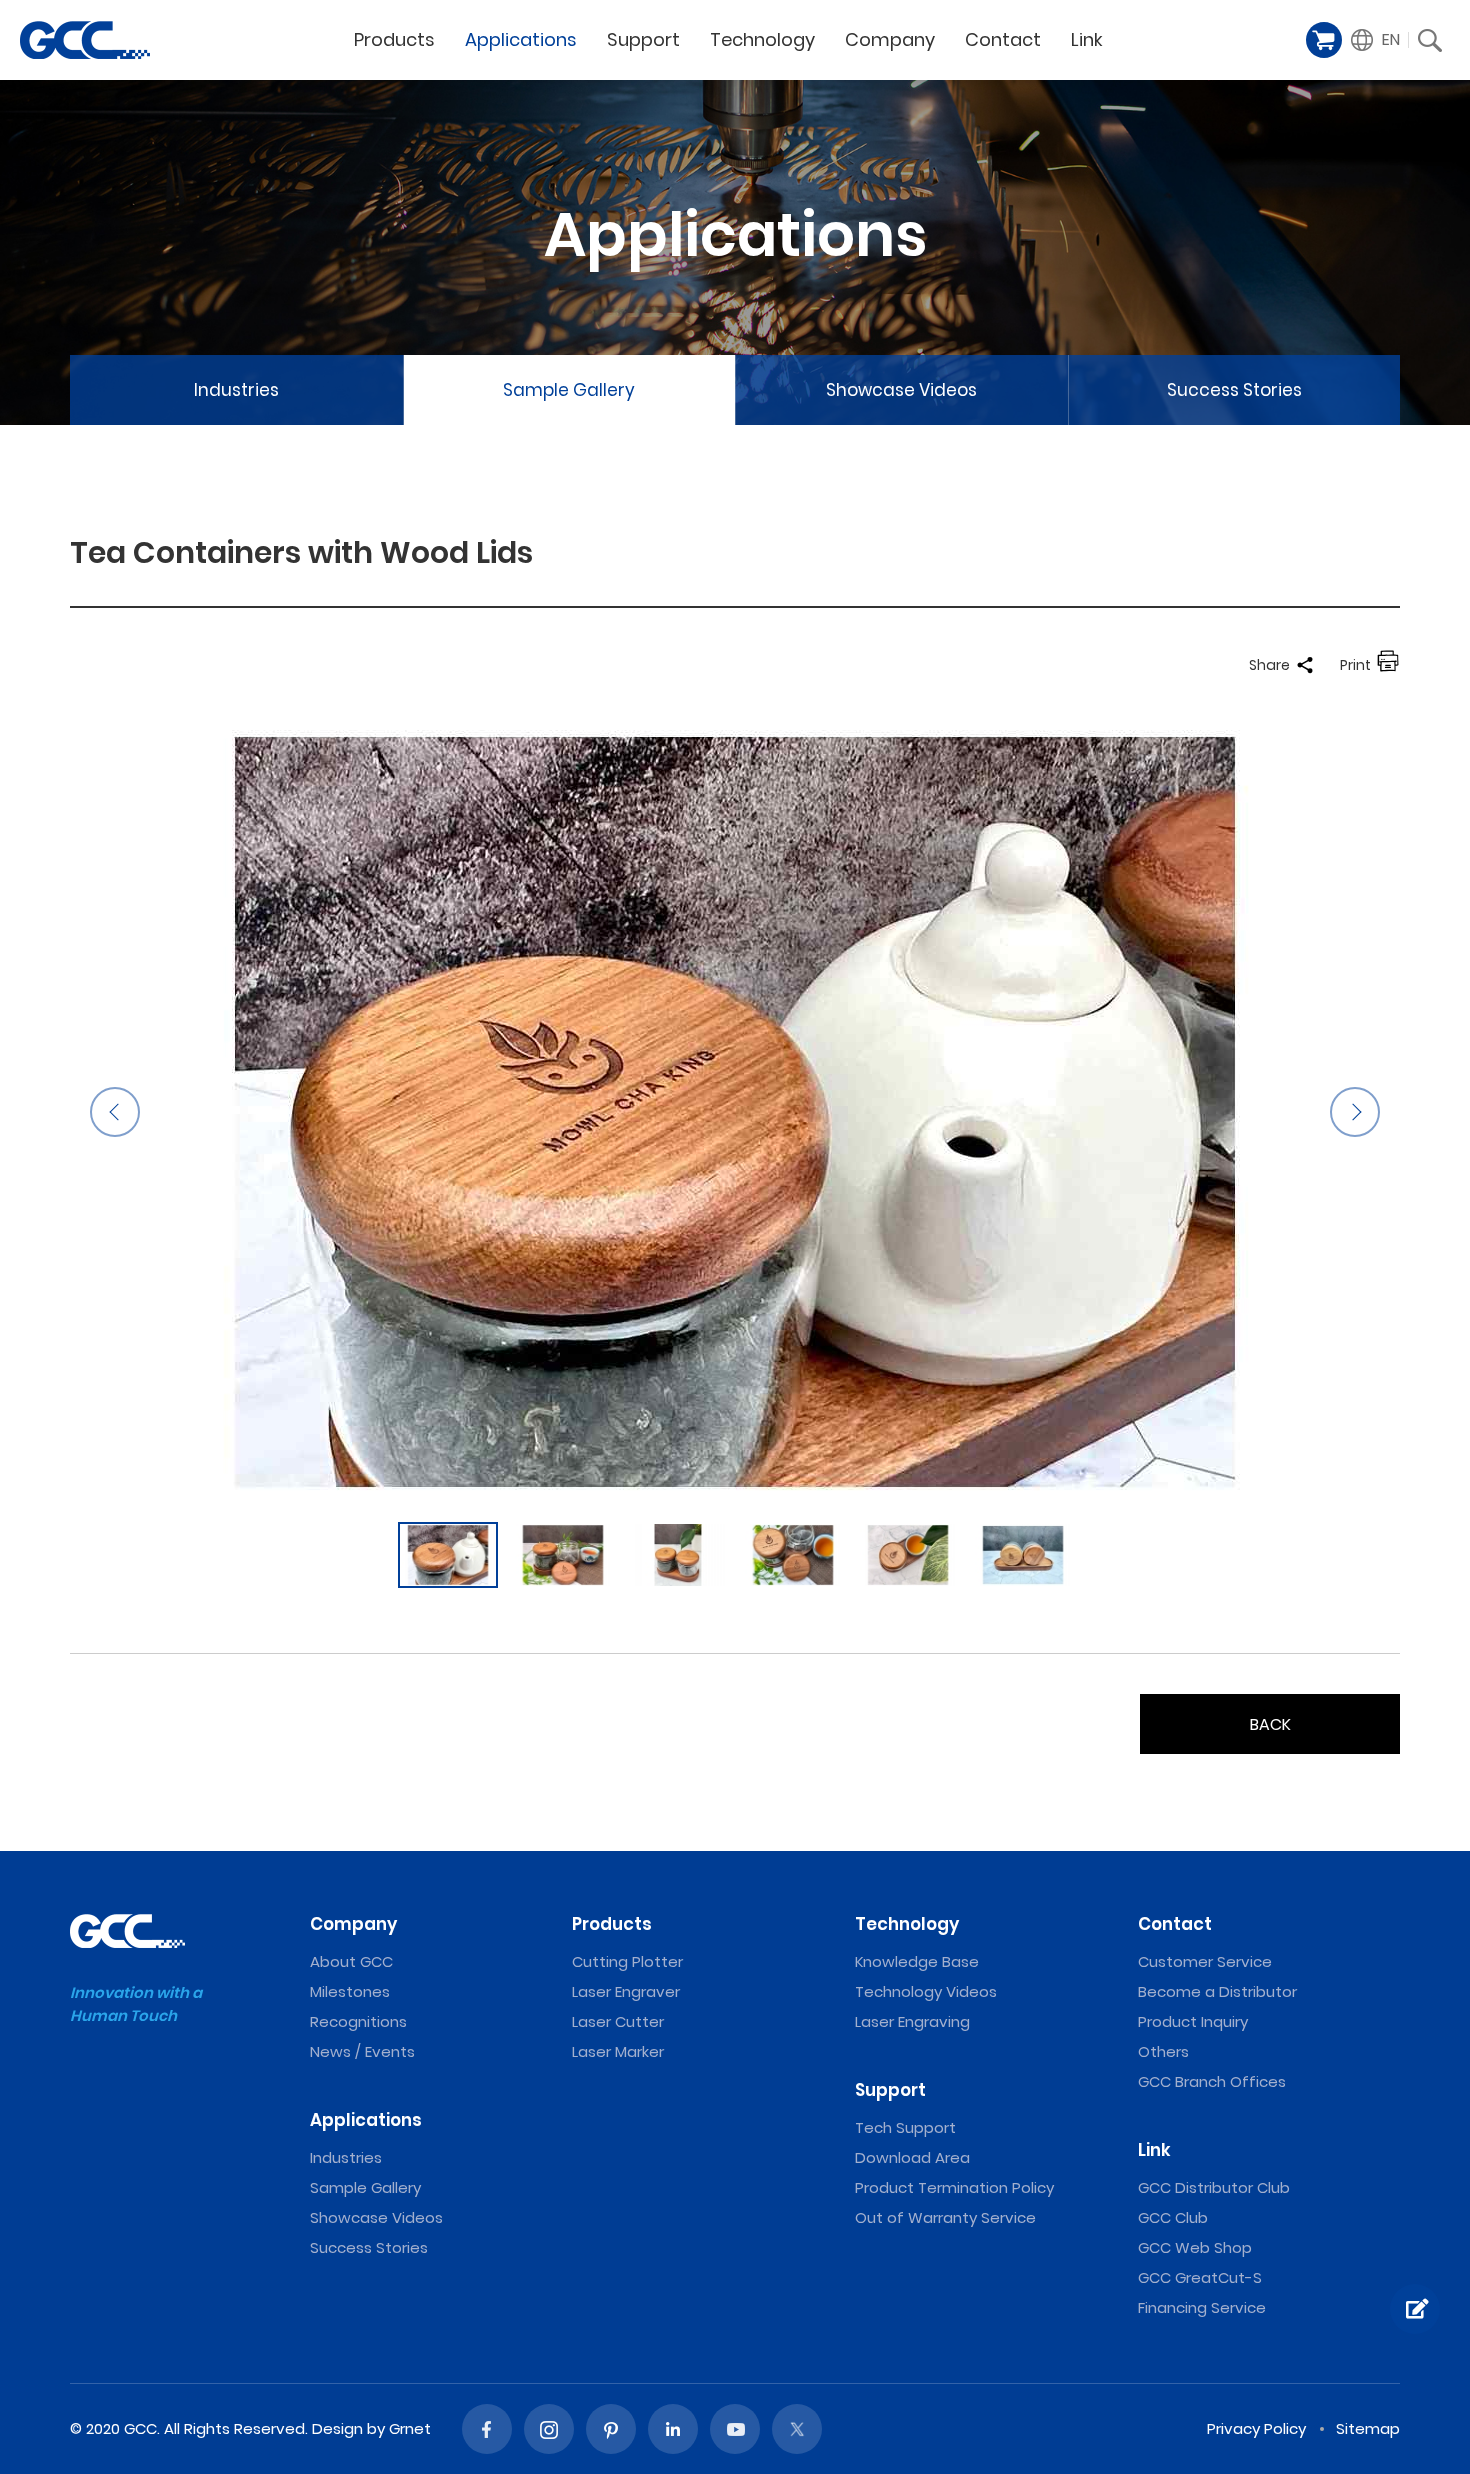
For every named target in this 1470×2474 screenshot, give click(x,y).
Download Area (912, 2157)
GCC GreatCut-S (1200, 2277)
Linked (673, 2429)
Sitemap (1368, 2428)
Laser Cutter (618, 2021)
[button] (1376, 40)
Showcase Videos (901, 390)
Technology (762, 39)
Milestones (350, 1991)
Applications (521, 39)
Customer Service (1205, 1961)
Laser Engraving (912, 2021)
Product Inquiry (1193, 2021)
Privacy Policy (1256, 2428)
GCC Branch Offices (1212, 2081)
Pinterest (611, 2429)
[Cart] (1324, 40)
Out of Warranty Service (945, 2217)
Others (1163, 2051)
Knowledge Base (917, 1961)
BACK (1270, 1724)
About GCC (351, 1961)
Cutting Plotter (627, 1961)
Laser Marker (618, 2051)
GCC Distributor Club (1214, 2187)
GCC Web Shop (1195, 2247)
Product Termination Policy (954, 2187)
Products (394, 39)
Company (890, 39)
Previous (115, 1112)
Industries (236, 390)
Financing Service (1202, 2307)
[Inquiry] (1415, 2309)
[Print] (1388, 665)
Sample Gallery (569, 390)
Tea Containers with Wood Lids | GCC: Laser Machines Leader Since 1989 (85, 40)
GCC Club (1173, 2217)
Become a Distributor (1217, 1991)
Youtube (735, 2429)
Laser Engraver (626, 1991)
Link (1087, 39)
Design (337, 2428)
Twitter (797, 2429)
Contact (1003, 39)
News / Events (362, 2051)
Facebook (487, 2429)
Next (1355, 1112)
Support (643, 39)
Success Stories (1234, 390)
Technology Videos (926, 1991)
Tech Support (905, 2127)
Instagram (549, 2429)
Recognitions (358, 2021)
